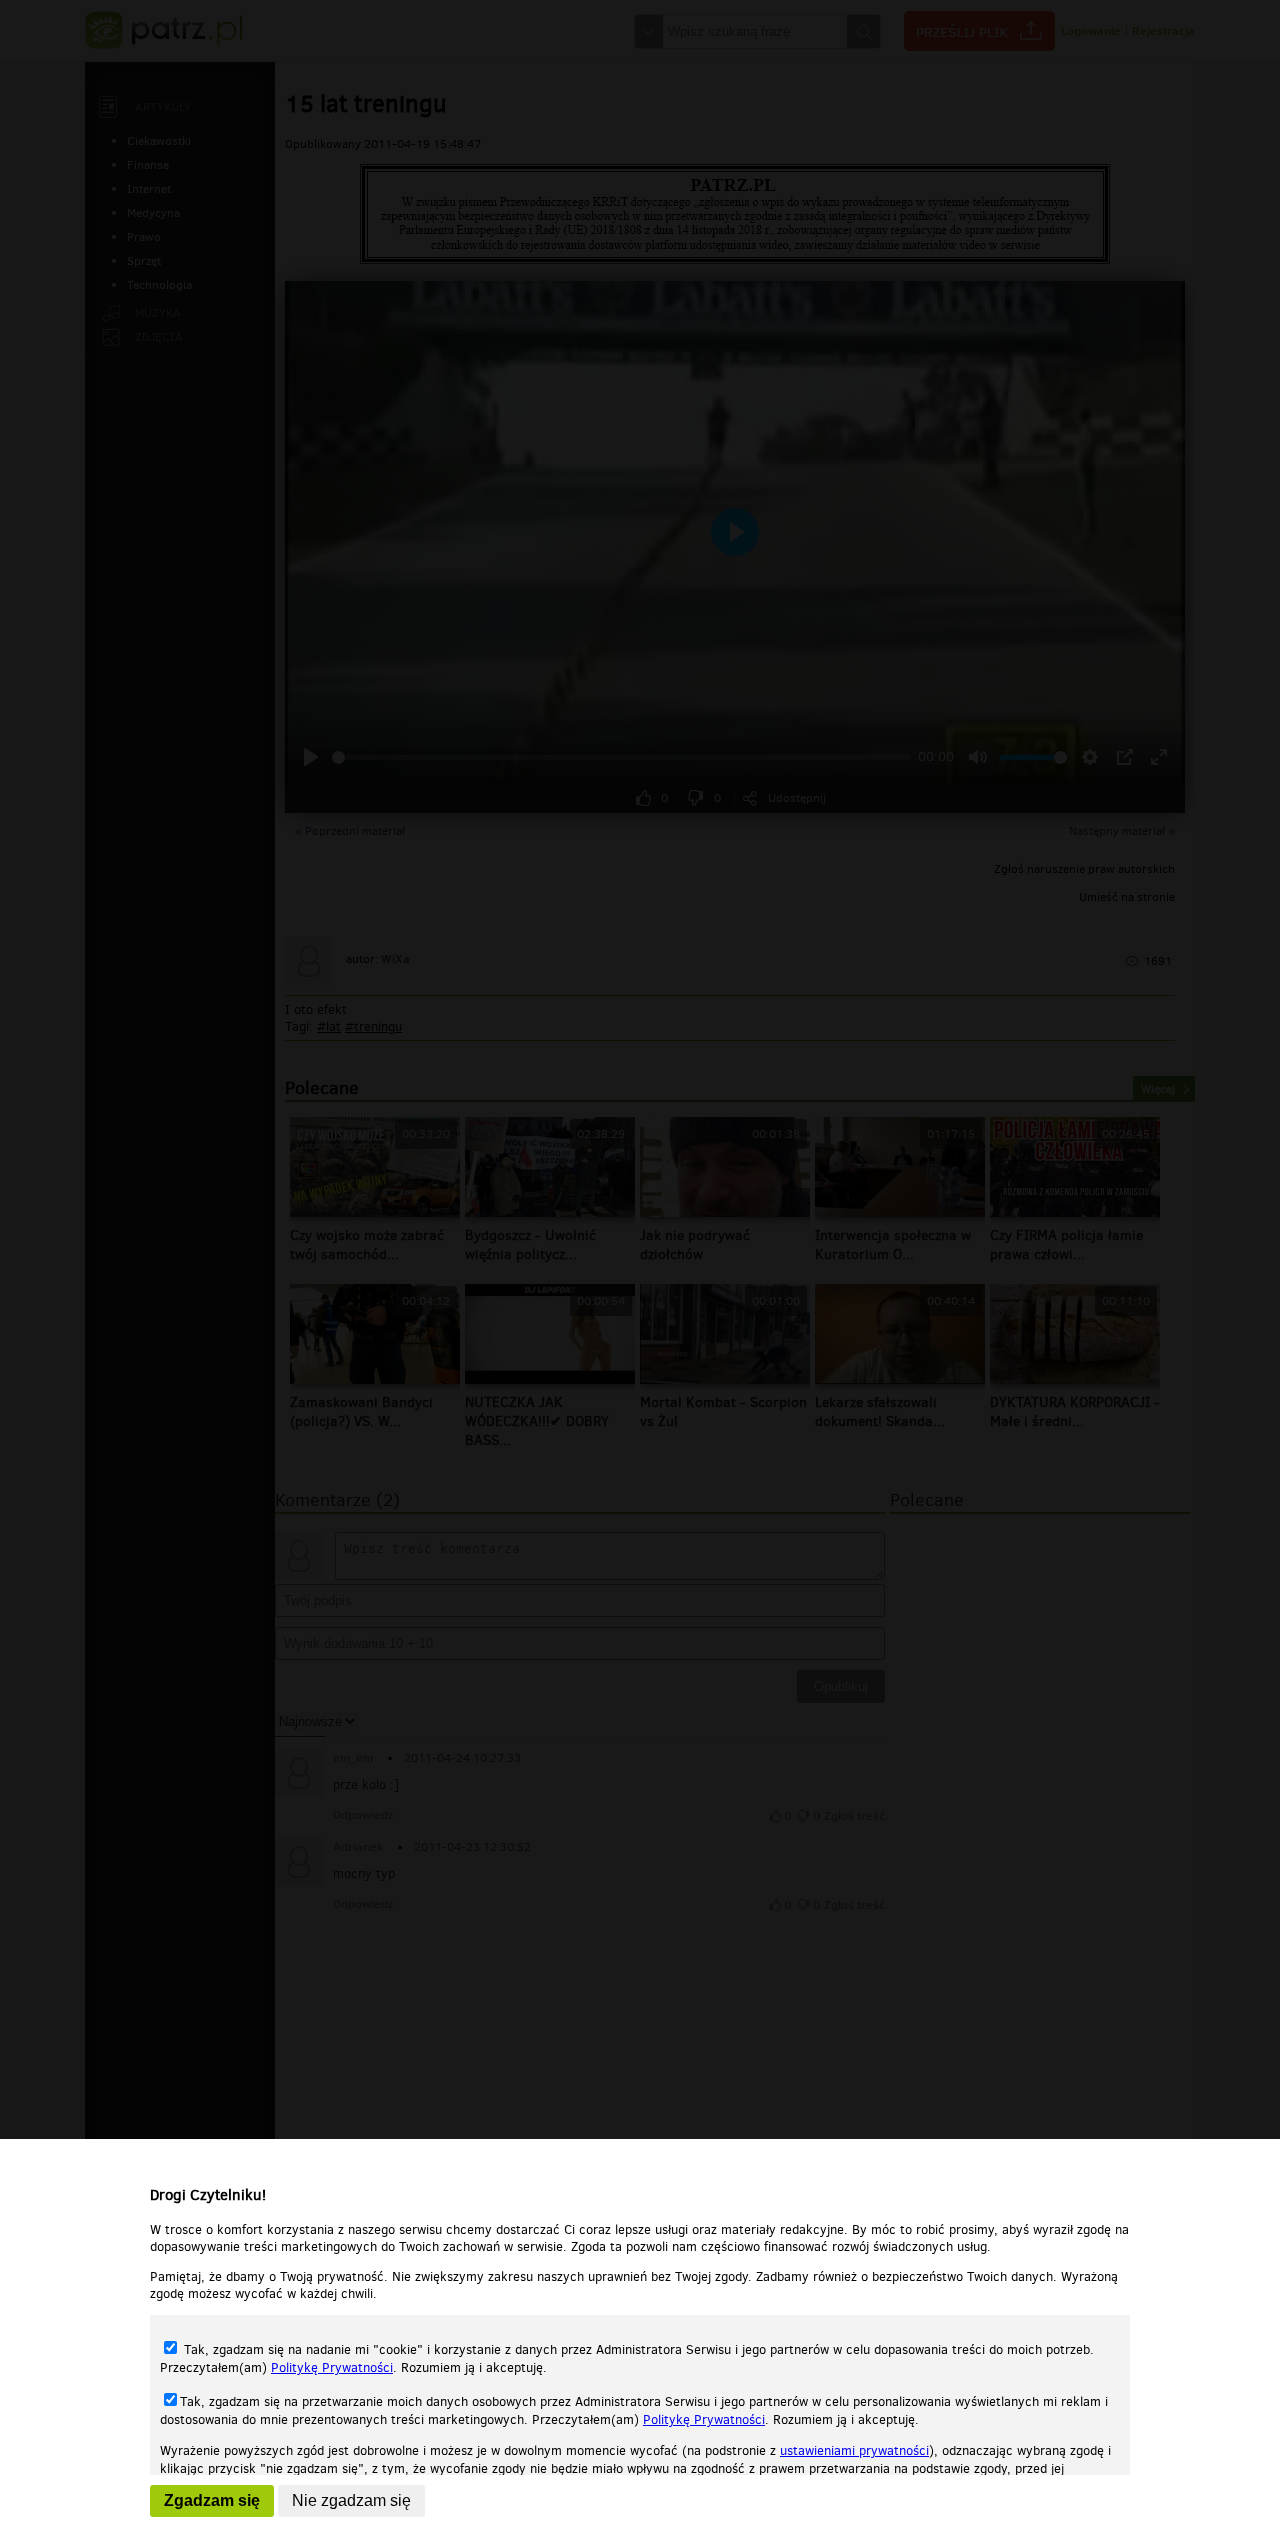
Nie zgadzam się (351, 2500)
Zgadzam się (212, 2500)
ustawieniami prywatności (854, 2450)
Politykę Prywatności (332, 2367)
